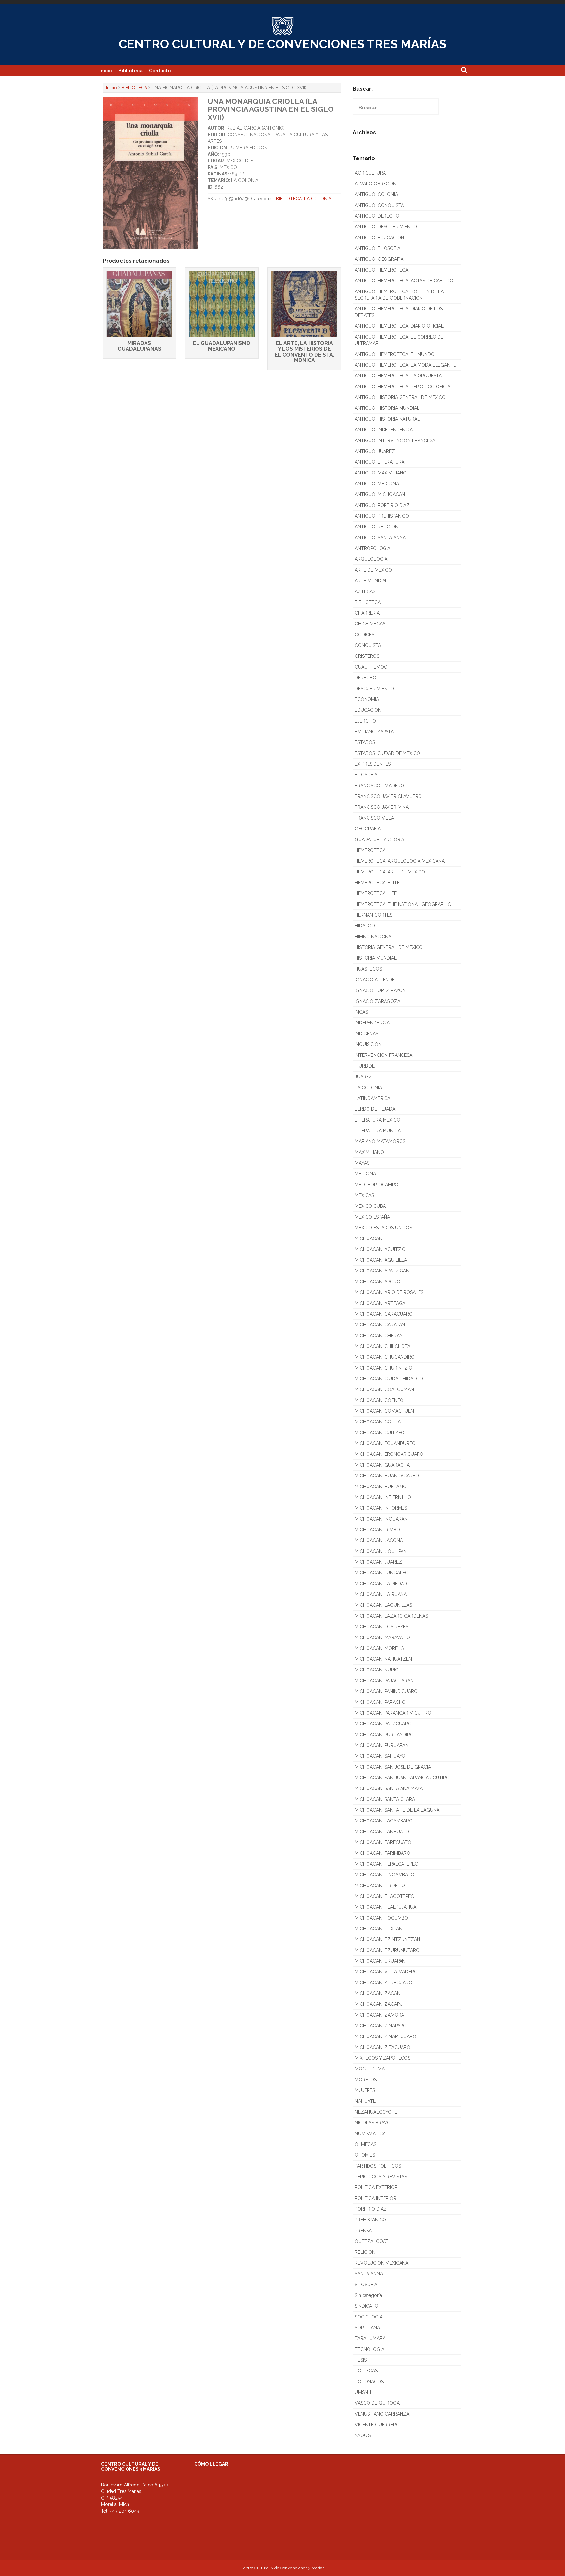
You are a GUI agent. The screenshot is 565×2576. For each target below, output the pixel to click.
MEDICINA (365, 1174)
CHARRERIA (367, 613)
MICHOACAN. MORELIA (379, 1648)
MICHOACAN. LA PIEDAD (381, 1584)
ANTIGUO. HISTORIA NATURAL (387, 419)
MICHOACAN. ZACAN (377, 1993)
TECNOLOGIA (369, 2349)
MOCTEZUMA (370, 2069)
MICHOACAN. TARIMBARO (383, 1853)
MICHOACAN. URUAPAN (380, 1961)
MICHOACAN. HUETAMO (381, 1487)
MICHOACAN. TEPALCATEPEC (386, 1864)
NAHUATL (365, 2101)
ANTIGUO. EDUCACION (379, 238)
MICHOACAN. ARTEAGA (380, 1303)
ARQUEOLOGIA (371, 559)
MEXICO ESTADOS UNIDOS (383, 1228)
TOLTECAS (366, 2371)
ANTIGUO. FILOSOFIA (377, 248)
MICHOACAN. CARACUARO (384, 1314)
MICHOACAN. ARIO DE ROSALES (389, 1292)
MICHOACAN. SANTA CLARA (385, 1799)
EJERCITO (365, 721)
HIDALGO (365, 926)
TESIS (361, 2360)
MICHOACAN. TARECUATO (383, 1842)
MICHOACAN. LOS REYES (382, 1627)
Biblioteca (130, 71)
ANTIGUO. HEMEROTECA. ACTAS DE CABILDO (404, 281)
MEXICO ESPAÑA (372, 1217)
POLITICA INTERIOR (376, 2198)
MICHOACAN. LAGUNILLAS (383, 1605)
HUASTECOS (368, 969)
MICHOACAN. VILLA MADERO (386, 1972)
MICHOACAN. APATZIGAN (382, 1271)
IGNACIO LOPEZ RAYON (380, 990)
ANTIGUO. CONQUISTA (379, 205)
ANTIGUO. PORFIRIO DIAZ (382, 505)
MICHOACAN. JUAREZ (378, 1562)
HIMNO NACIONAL (374, 937)
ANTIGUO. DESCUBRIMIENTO (386, 227)
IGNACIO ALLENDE (375, 980)
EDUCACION (368, 710)
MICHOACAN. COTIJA (378, 1422)
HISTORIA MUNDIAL (376, 958)
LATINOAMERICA (373, 1098)
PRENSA (363, 2231)
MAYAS (362, 1163)
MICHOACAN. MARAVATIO (382, 1637)
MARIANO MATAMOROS (380, 1141)
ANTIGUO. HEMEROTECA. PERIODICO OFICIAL (404, 387)
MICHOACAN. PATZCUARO (383, 1724)
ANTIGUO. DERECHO (377, 216)
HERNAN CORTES (374, 915)
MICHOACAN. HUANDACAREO (387, 1476)
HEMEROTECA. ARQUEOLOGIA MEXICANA (400, 861)
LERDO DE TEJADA (375, 1109)
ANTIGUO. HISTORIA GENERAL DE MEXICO (400, 397)
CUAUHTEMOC (371, 667)
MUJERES (365, 2090)
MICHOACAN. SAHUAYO (380, 1756)
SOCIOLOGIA (369, 2317)
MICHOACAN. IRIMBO (377, 1530)
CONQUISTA (368, 645)
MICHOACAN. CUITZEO (380, 1433)
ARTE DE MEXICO (373, 570)
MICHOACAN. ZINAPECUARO (385, 2036)
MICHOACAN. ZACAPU (379, 2004)
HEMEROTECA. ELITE (377, 883)
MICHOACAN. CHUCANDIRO (385, 1357)
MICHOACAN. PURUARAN (382, 1745)
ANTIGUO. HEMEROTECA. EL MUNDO (395, 354)
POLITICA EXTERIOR (376, 2187)
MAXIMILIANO (369, 1152)
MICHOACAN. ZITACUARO (383, 2047)
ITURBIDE (365, 1066)
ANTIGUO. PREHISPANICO (382, 516)
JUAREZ (363, 1077)
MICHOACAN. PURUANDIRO (384, 1735)
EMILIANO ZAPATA (374, 732)
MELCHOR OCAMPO (377, 1185)
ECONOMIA (367, 699)
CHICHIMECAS (370, 624)
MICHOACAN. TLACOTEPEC (384, 1896)
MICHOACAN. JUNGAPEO (382, 1573)
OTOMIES (365, 2155)
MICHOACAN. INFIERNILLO (383, 1497)
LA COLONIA (318, 199)
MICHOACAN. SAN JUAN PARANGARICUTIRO (402, 1778)
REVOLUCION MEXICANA (382, 2263)
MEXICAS (364, 1195)
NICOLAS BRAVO (373, 2123)
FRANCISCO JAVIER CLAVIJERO (388, 796)
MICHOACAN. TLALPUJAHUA (385, 1907)
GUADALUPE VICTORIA (379, 839)
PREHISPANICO (370, 2220)
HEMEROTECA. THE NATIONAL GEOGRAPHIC (403, 904)
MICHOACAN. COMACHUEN (384, 1411)
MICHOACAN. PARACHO (380, 1702)
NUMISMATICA (370, 2134)
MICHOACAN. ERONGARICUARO (389, 1454)
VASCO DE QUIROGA (377, 2403)
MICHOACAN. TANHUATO (382, 1832)
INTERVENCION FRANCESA (384, 1055)
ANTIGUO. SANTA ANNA (380, 538)
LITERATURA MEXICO (377, 1120)
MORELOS (366, 2080)
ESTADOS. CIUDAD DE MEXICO (387, 753)
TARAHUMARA (370, 2338)
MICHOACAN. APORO (377, 1282)
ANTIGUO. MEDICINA (377, 484)
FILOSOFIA (366, 775)
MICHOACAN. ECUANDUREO (385, 1443)
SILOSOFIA (366, 2285)
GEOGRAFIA (368, 829)
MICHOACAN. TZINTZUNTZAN (387, 1939)
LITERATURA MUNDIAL (379, 1131)
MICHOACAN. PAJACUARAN (384, 1681)
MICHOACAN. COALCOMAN (384, 1389)
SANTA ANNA (369, 2274)
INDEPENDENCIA (372, 1023)
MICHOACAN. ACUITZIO (380, 1249)
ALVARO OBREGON (376, 184)
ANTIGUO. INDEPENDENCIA (384, 430)
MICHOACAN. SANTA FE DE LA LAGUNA (397, 1810)
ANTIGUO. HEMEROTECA (382, 270)
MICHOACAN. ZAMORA (379, 2015)
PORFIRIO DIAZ (371, 2209)
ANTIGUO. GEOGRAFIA (379, 259)
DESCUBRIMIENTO (374, 689)
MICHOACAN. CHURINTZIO (384, 1368)
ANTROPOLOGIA (373, 548)
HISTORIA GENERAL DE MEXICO (389, 947)
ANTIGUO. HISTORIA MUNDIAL (387, 408)
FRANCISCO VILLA (374, 818)
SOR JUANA (367, 2328)
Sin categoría (368, 2295)
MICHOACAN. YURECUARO (384, 1983)
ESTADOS (365, 742)
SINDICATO (367, 2306)
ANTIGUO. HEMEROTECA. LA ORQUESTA (398, 376)
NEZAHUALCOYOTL (376, 2112)
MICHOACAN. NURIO (377, 1670)
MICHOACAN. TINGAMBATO (385, 1875)
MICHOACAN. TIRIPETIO (380, 1886)
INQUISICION (368, 1044)
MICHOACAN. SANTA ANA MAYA (389, 1788)
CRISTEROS (367, 656)
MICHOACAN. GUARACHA (382, 1465)
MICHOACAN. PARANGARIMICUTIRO (393, 1713)
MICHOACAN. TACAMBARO (384, 1821)
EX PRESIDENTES (373, 764)
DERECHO (366, 678)
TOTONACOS (369, 2382)
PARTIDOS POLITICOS (378, 2166)
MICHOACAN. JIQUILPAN (381, 1551)
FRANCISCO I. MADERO (379, 786)
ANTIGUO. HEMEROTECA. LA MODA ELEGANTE (405, 365)
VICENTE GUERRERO (377, 2425)
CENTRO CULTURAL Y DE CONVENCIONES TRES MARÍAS (282, 44)
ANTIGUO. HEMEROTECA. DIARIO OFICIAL (399, 326)
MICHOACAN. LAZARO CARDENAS (391, 1616)
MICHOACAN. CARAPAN (380, 1325)
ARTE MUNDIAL (371, 581)
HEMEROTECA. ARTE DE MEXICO (390, 872)
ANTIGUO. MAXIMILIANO (381, 473)
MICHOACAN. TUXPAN (378, 1929)
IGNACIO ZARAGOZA (377, 1001)
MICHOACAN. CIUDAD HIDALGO (389, 1379)
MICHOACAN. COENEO (379, 1400)
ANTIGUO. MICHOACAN (380, 494)
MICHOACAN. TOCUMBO (381, 1918)
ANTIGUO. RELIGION (377, 527)
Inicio (106, 71)
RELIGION (365, 2252)
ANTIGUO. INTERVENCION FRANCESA (395, 440)
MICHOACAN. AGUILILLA (381, 1260)
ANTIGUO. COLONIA (376, 194)
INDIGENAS (367, 1034)
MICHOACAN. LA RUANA (381, 1594)
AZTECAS (365, 591)
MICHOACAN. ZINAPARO (381, 2026)
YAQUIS (363, 2435)
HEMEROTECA (370, 850)
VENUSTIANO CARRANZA (382, 2414)
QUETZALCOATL (373, 2241)
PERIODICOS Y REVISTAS (381, 2177)
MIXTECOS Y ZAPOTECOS (383, 2058)
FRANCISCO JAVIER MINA (382, 807)
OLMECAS (366, 2144)
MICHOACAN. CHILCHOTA (383, 1346)
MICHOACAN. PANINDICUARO (386, 1691)
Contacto (160, 71)
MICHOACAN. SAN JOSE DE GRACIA (393, 1767)
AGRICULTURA (370, 173)
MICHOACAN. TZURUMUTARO (387, 1950)
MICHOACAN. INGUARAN (381, 1519)
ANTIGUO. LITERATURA (380, 462)
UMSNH (363, 2392)
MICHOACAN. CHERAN (379, 1336)
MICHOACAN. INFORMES (381, 1508)
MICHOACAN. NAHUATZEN (383, 1659)
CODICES (365, 635)
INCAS (361, 1012)
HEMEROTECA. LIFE (376, 893)
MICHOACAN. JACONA (379, 1540)
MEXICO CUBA (370, 1206)
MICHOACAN (368, 1238)
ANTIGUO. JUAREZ (375, 451)
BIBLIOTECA (134, 88)
